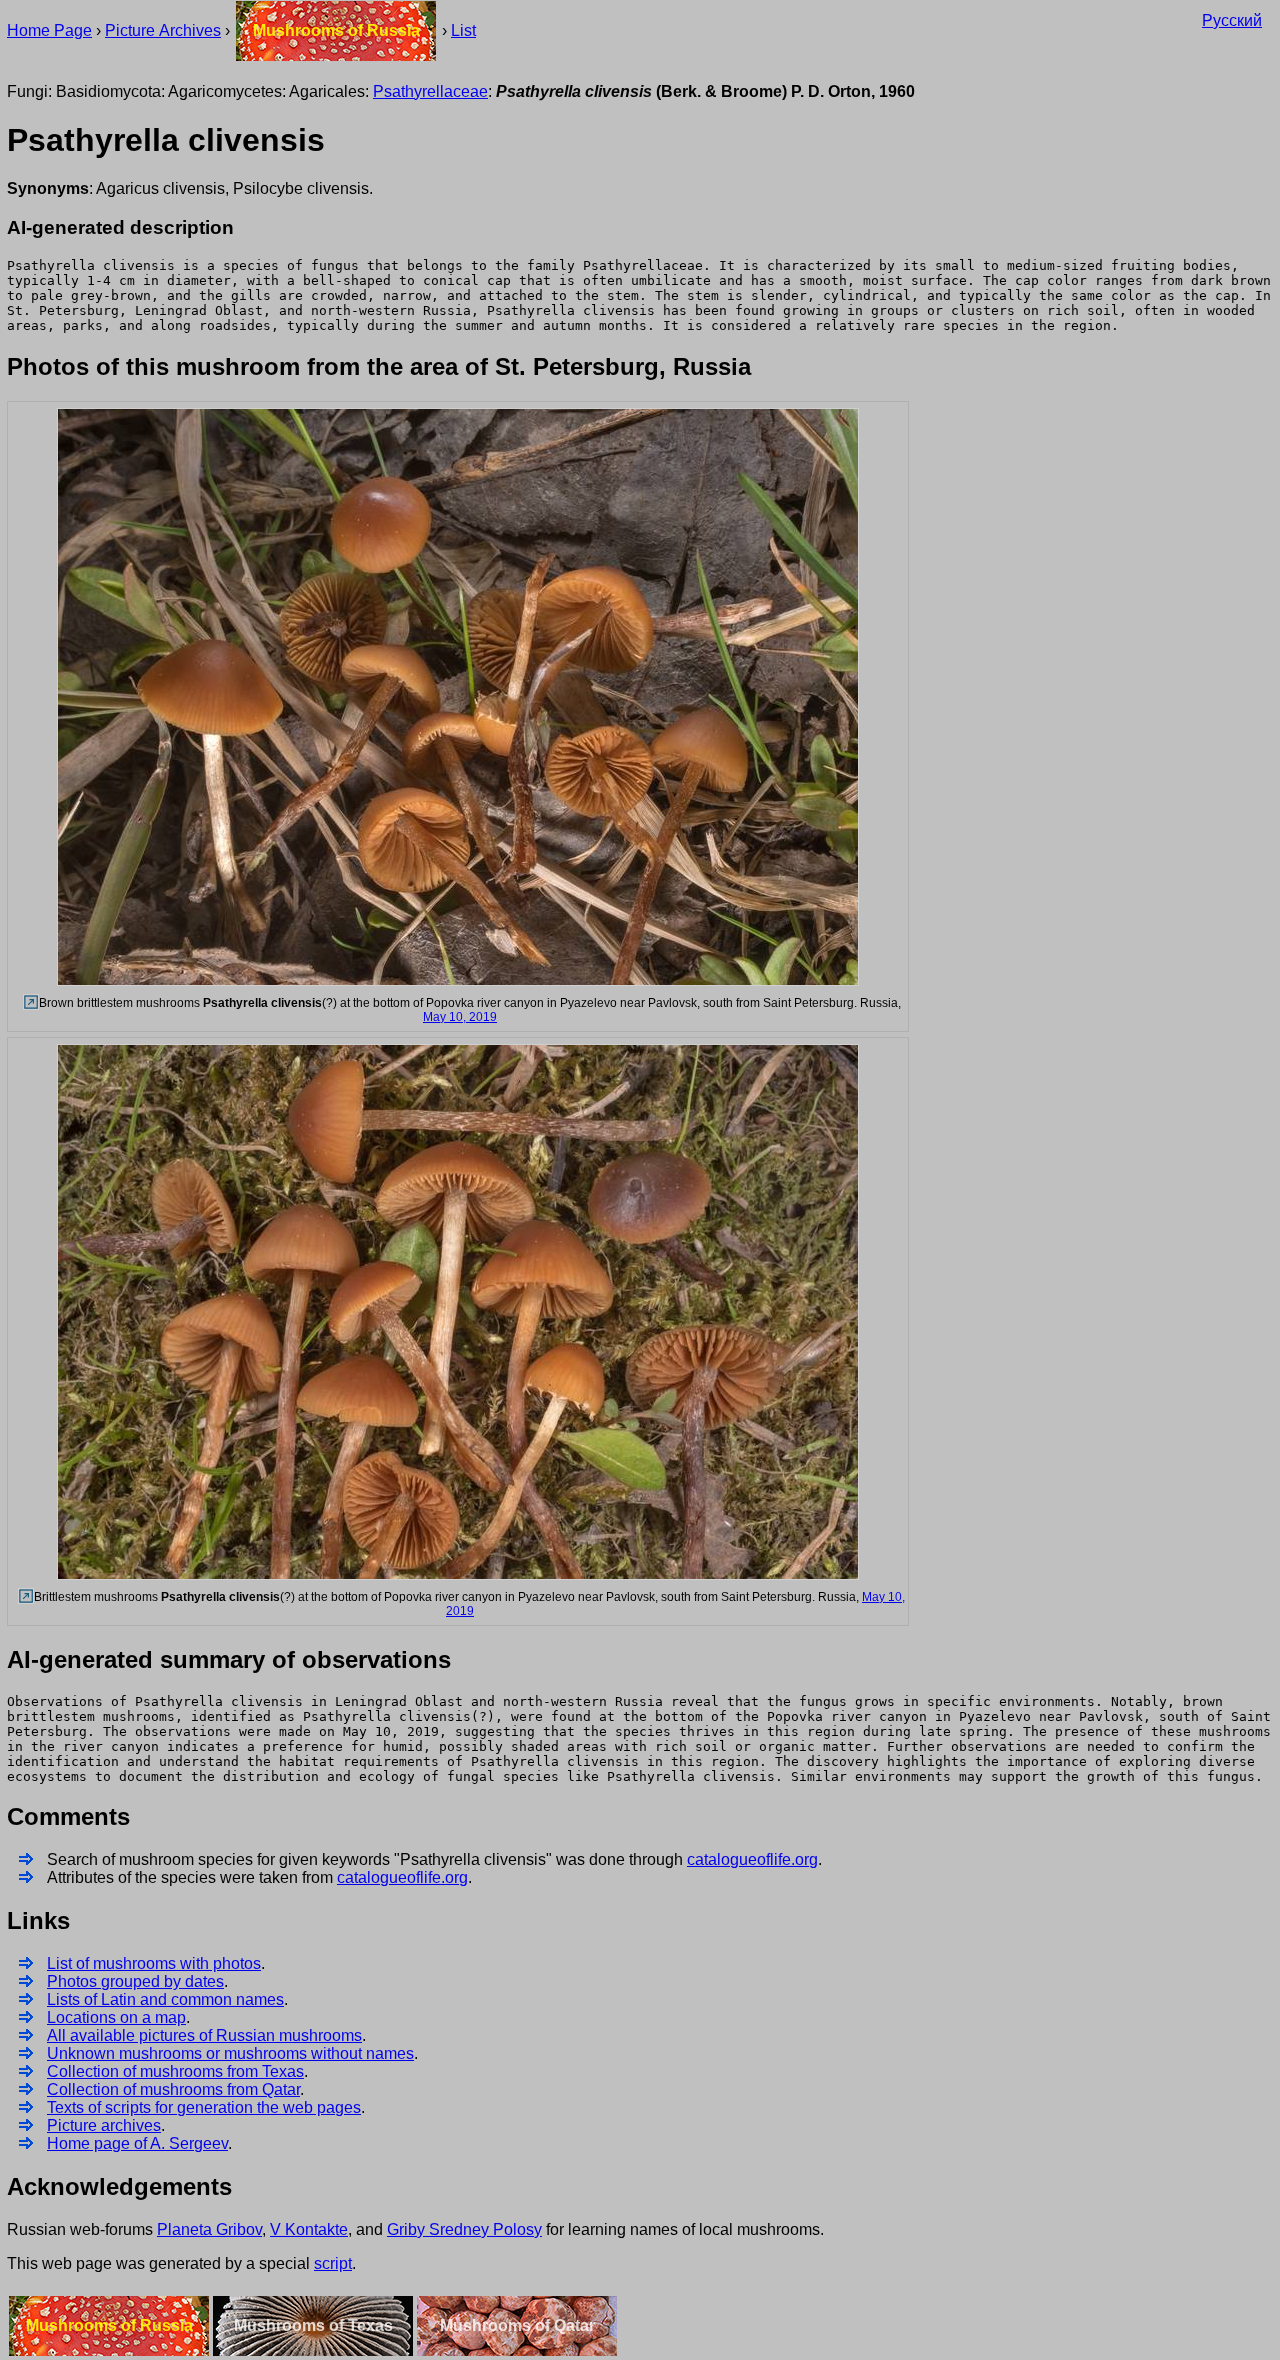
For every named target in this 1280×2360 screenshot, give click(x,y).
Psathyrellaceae (430, 91)
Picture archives (104, 2125)
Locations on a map (116, 2017)
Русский (1232, 20)
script (333, 2263)
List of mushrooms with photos (154, 1963)
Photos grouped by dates (135, 1981)
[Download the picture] (458, 983)
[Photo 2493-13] (24, 1597)
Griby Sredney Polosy (464, 2229)
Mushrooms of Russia (336, 30)
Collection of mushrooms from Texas (175, 2071)
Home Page (49, 30)
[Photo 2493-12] (29, 1003)
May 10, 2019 (460, 1017)
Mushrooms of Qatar (517, 2325)
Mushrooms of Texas (313, 2325)
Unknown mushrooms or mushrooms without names (230, 2053)
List (463, 30)
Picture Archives (163, 30)
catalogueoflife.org (752, 1859)
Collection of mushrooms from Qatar (173, 2089)
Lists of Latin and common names (165, 1999)
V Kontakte (309, 2229)
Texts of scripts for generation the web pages (204, 2107)
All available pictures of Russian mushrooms (204, 2035)
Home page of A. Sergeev (137, 2143)
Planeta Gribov (209, 2229)
